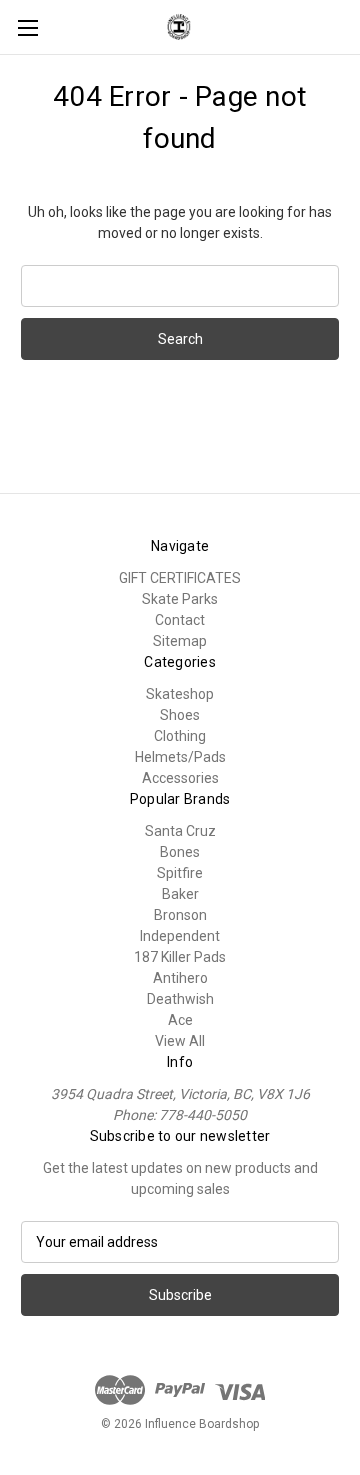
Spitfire (180, 873)
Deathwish (180, 999)
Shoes (180, 715)
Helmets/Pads (180, 757)
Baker (180, 894)
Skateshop (180, 694)
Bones (180, 852)
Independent (180, 936)
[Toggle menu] (27, 27)
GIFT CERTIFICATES (180, 578)
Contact (180, 620)
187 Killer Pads (180, 957)
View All (180, 1041)
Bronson (180, 915)
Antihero (180, 978)
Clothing (180, 736)
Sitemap (180, 641)
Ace (180, 1020)
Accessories (180, 778)
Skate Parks (180, 599)
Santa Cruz (180, 831)
